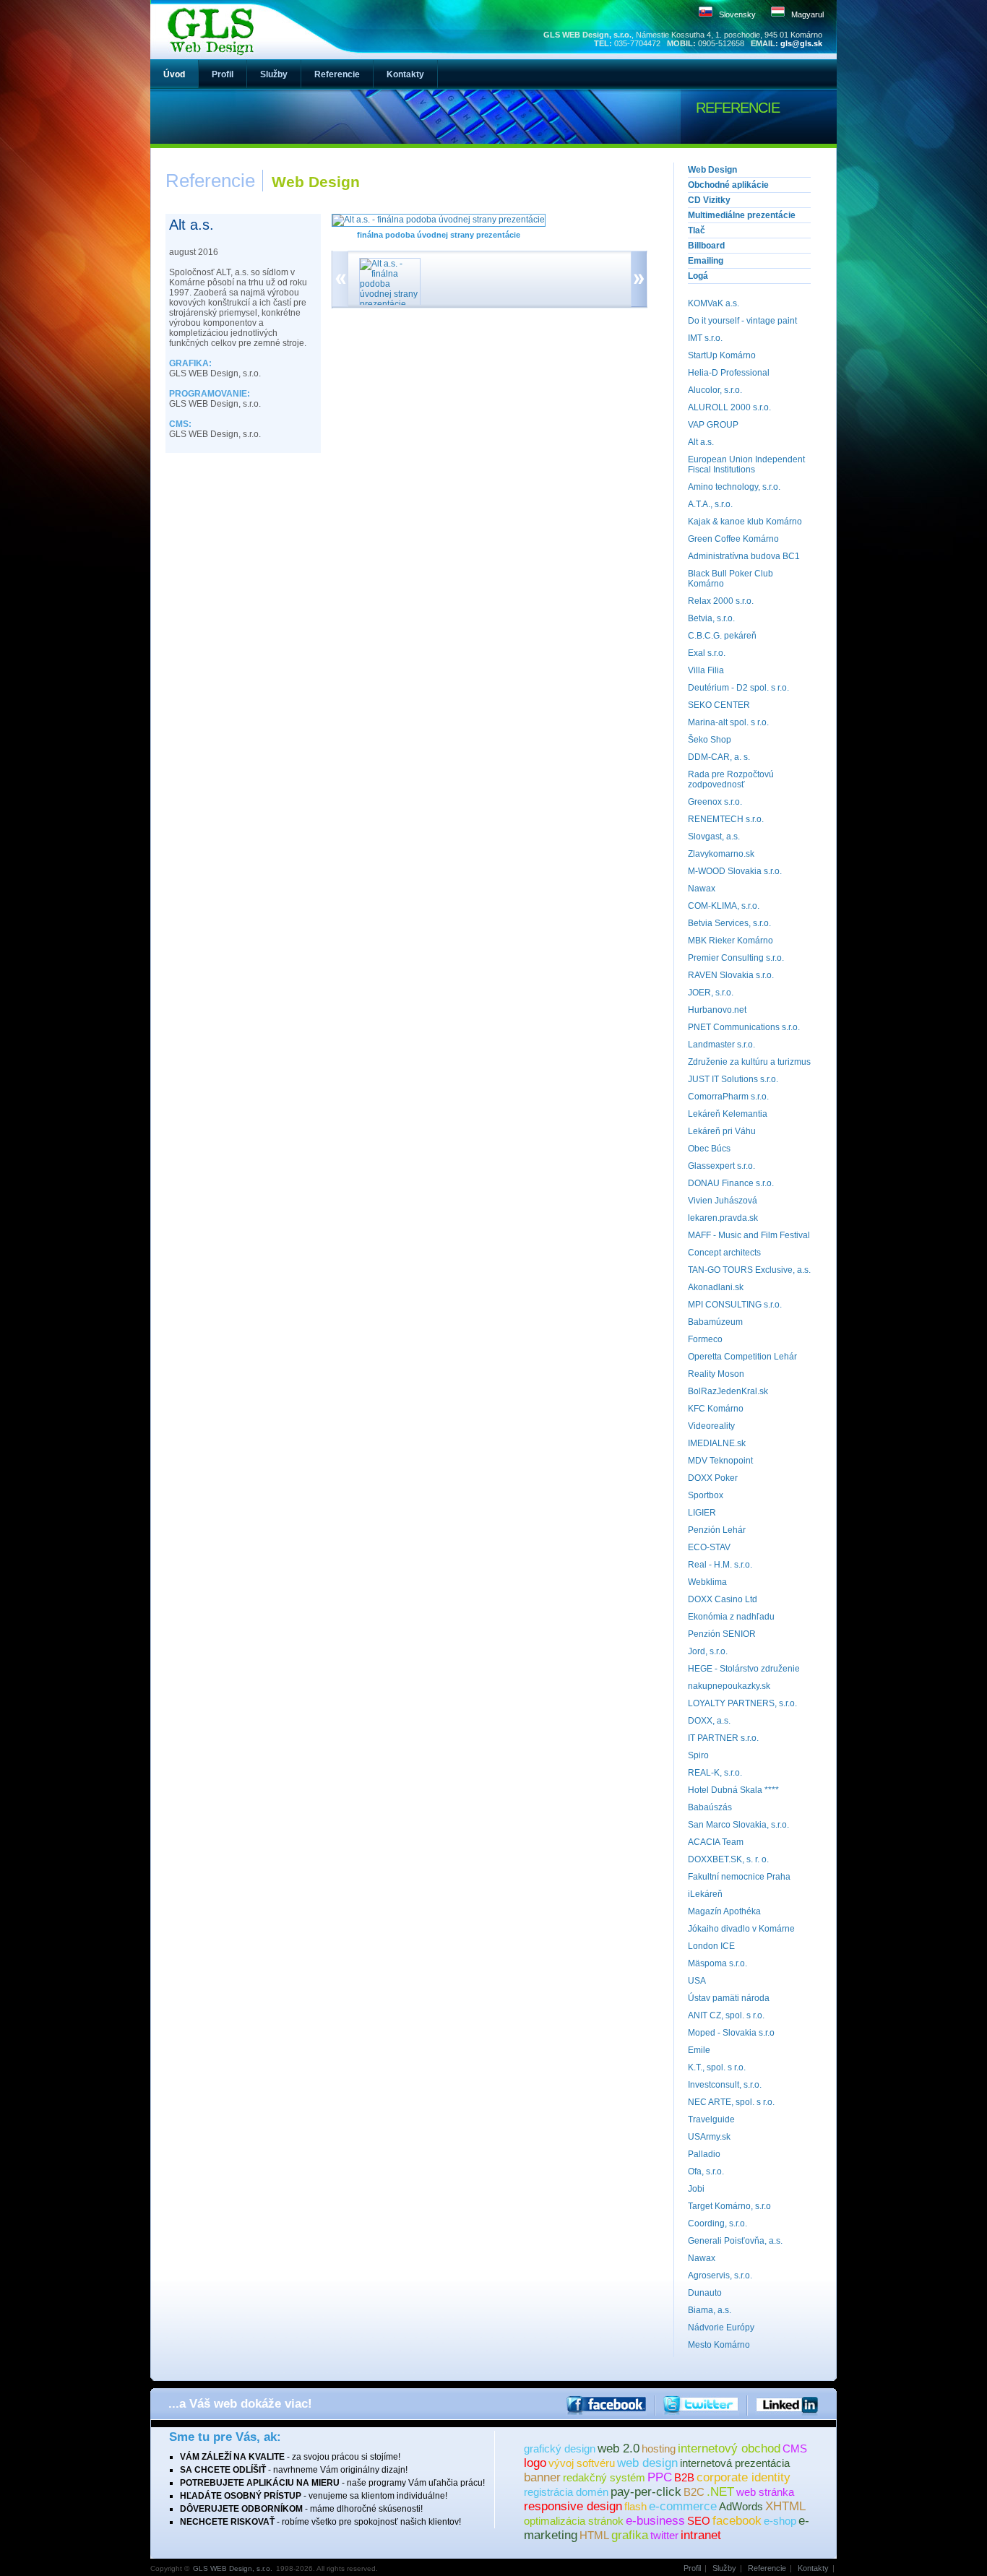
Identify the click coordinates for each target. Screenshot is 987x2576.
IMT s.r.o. (705, 338)
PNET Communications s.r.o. (744, 1027)
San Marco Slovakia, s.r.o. (738, 1825)
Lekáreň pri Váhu (722, 1131)
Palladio (704, 2154)
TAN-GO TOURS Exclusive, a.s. (749, 1270)
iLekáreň (705, 1894)
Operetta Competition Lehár (742, 1357)
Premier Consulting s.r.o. (736, 958)
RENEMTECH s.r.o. (726, 819)
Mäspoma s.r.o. (717, 1963)
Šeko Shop (710, 740)
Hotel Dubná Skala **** (733, 1790)
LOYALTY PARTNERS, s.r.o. (742, 1703)
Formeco (705, 1339)
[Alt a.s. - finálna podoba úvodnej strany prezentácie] (439, 220)
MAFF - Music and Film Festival (749, 1235)
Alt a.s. (701, 442)
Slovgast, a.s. (714, 837)
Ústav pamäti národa (729, 1998)
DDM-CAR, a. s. (719, 757)
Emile (699, 2050)
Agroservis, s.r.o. (720, 2275)
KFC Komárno (716, 1409)
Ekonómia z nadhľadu (731, 1617)
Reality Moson (716, 1374)
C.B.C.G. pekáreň (722, 636)
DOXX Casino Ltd (723, 1599)
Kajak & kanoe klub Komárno (745, 522)
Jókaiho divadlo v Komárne (741, 1929)
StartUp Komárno (722, 355)
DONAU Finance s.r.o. (731, 1183)
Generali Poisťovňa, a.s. (735, 2241)
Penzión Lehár (717, 1530)
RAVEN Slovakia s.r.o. (731, 975)
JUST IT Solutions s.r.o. (733, 1079)
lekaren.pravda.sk (723, 1218)
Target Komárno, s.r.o (729, 2206)
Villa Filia (706, 670)
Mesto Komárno (719, 2345)
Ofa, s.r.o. (706, 2171)
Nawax (702, 889)
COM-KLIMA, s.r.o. (724, 906)
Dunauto (705, 2293)
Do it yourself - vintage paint (742, 321)
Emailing (706, 261)
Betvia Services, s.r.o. (729, 923)
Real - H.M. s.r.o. (720, 1565)
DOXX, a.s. (709, 1721)
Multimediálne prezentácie (742, 215)
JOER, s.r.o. (711, 993)
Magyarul (807, 14)
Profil (692, 2568)
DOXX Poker (713, 1478)
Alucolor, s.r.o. (715, 390)
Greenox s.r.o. (715, 802)
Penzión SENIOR (722, 1634)
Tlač (697, 230)
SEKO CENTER (719, 705)
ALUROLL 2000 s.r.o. (729, 407)
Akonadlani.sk (716, 1287)
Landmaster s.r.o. (721, 1045)
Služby (724, 2568)
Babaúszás (710, 1807)
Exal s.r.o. (707, 653)
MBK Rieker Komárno (730, 941)
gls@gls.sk (801, 43)
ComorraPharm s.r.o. (728, 1097)
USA (697, 1981)
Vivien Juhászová (723, 1201)
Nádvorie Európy (721, 2328)
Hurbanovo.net (717, 1010)
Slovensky (737, 14)
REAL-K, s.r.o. (715, 1773)
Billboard (706, 246)
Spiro (698, 1755)
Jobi (696, 2189)
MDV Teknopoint (720, 1461)
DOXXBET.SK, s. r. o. (728, 1859)
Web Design (712, 170)
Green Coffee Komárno (733, 539)
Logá (698, 276)
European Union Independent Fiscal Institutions (746, 464)
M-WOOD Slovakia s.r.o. (735, 871)
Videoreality (711, 1426)
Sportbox (706, 1495)
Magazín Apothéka (724, 1911)
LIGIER (702, 1513)
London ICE (711, 1946)
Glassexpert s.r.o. (721, 1166)
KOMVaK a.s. (714, 303)
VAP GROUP (713, 425)
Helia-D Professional (729, 373)
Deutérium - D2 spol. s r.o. (738, 688)
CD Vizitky (709, 200)
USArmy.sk (709, 2137)
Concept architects (724, 1253)
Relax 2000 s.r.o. (721, 601)
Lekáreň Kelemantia (728, 1114)
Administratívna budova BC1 (744, 556)
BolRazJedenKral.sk (728, 1391)
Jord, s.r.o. (708, 1651)
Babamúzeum (715, 1322)
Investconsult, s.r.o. (725, 2085)
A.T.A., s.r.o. (710, 504)
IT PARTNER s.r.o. (723, 1738)
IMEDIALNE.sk (717, 1443)
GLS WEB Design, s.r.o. (233, 2568)
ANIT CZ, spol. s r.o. (726, 2015)
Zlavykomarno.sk (721, 854)
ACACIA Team (716, 1842)
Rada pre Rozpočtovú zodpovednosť (731, 779)
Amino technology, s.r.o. (734, 487)
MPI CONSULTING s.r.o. (735, 1305)
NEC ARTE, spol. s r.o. (731, 2102)
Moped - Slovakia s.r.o (731, 2033)
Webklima (707, 1582)
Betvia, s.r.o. (711, 618)
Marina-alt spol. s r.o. (728, 722)
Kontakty (813, 2568)
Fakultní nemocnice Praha (739, 1877)
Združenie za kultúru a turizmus (749, 1062)
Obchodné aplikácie (728, 185)
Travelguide (711, 2119)
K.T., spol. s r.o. (717, 2067)
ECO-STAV (709, 1547)
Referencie (767, 2568)
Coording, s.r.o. (717, 2223)
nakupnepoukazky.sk (729, 1686)
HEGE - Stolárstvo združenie (744, 1669)
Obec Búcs (709, 1149)
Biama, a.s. (710, 2310)
